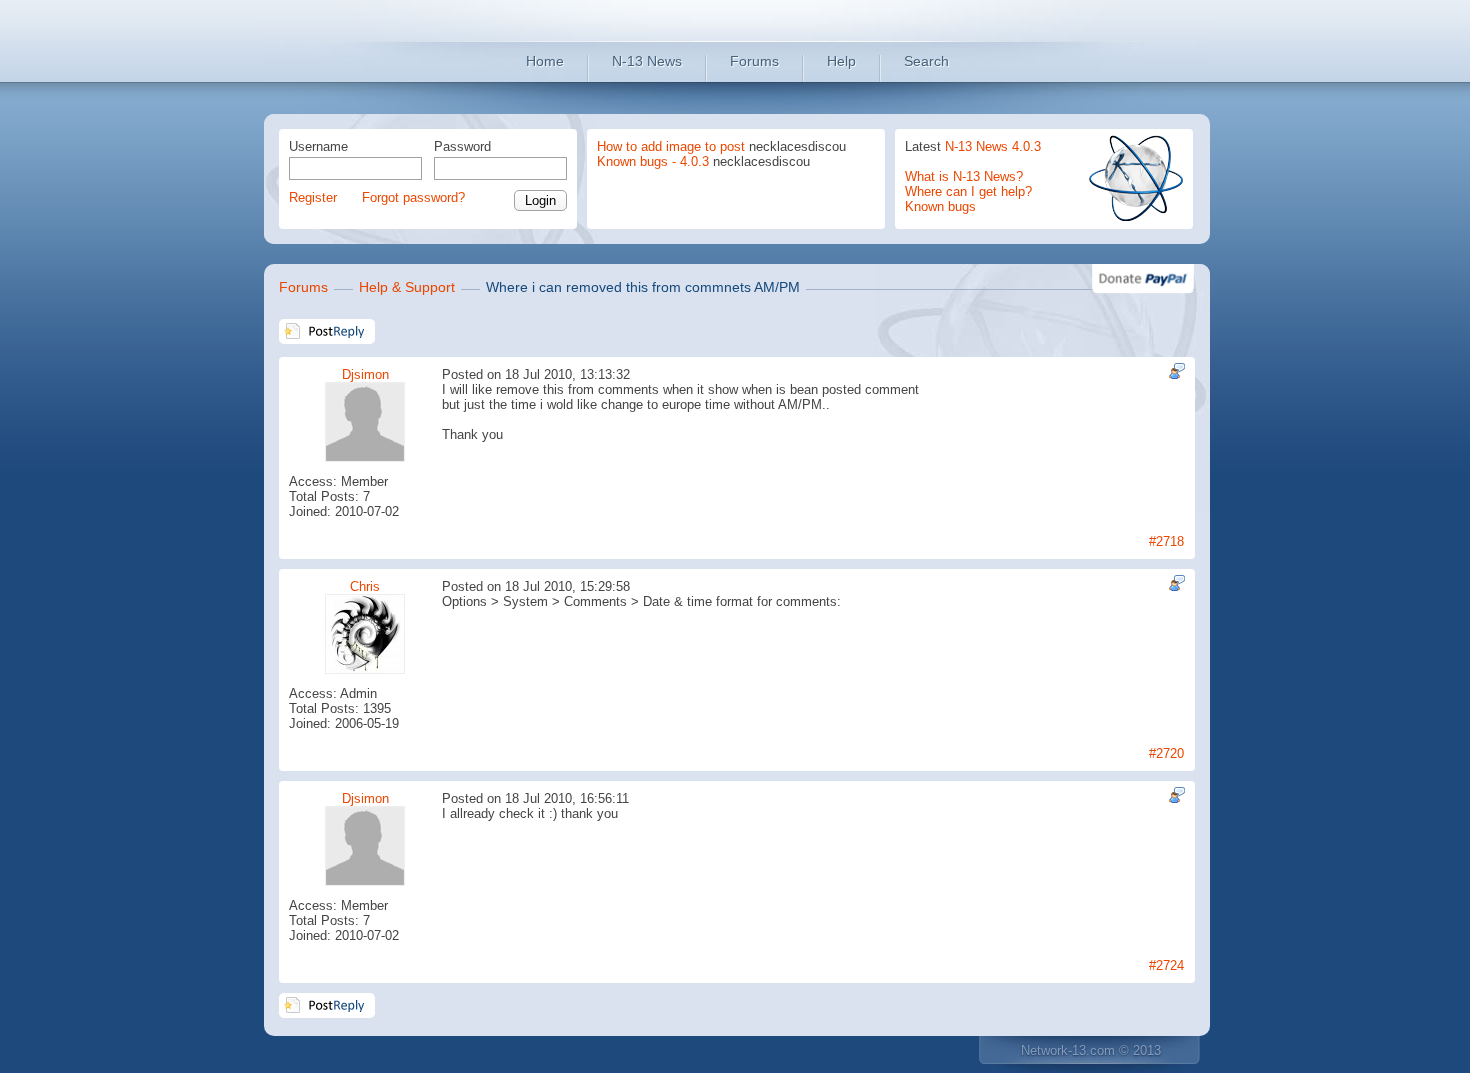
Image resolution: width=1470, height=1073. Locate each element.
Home (545, 61)
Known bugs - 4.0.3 (653, 161)
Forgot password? (413, 197)
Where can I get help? (968, 191)
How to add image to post (671, 146)
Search (926, 61)
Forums (754, 61)
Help (841, 61)
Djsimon (365, 374)
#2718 (1166, 541)
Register (313, 197)
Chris (365, 586)
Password (462, 146)
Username (318, 146)
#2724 (1166, 965)
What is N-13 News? (964, 176)
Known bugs (940, 206)
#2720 (1166, 753)
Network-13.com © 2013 (1091, 1050)
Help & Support (407, 287)
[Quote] (1174, 371)
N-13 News (647, 61)
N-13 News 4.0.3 (993, 146)
